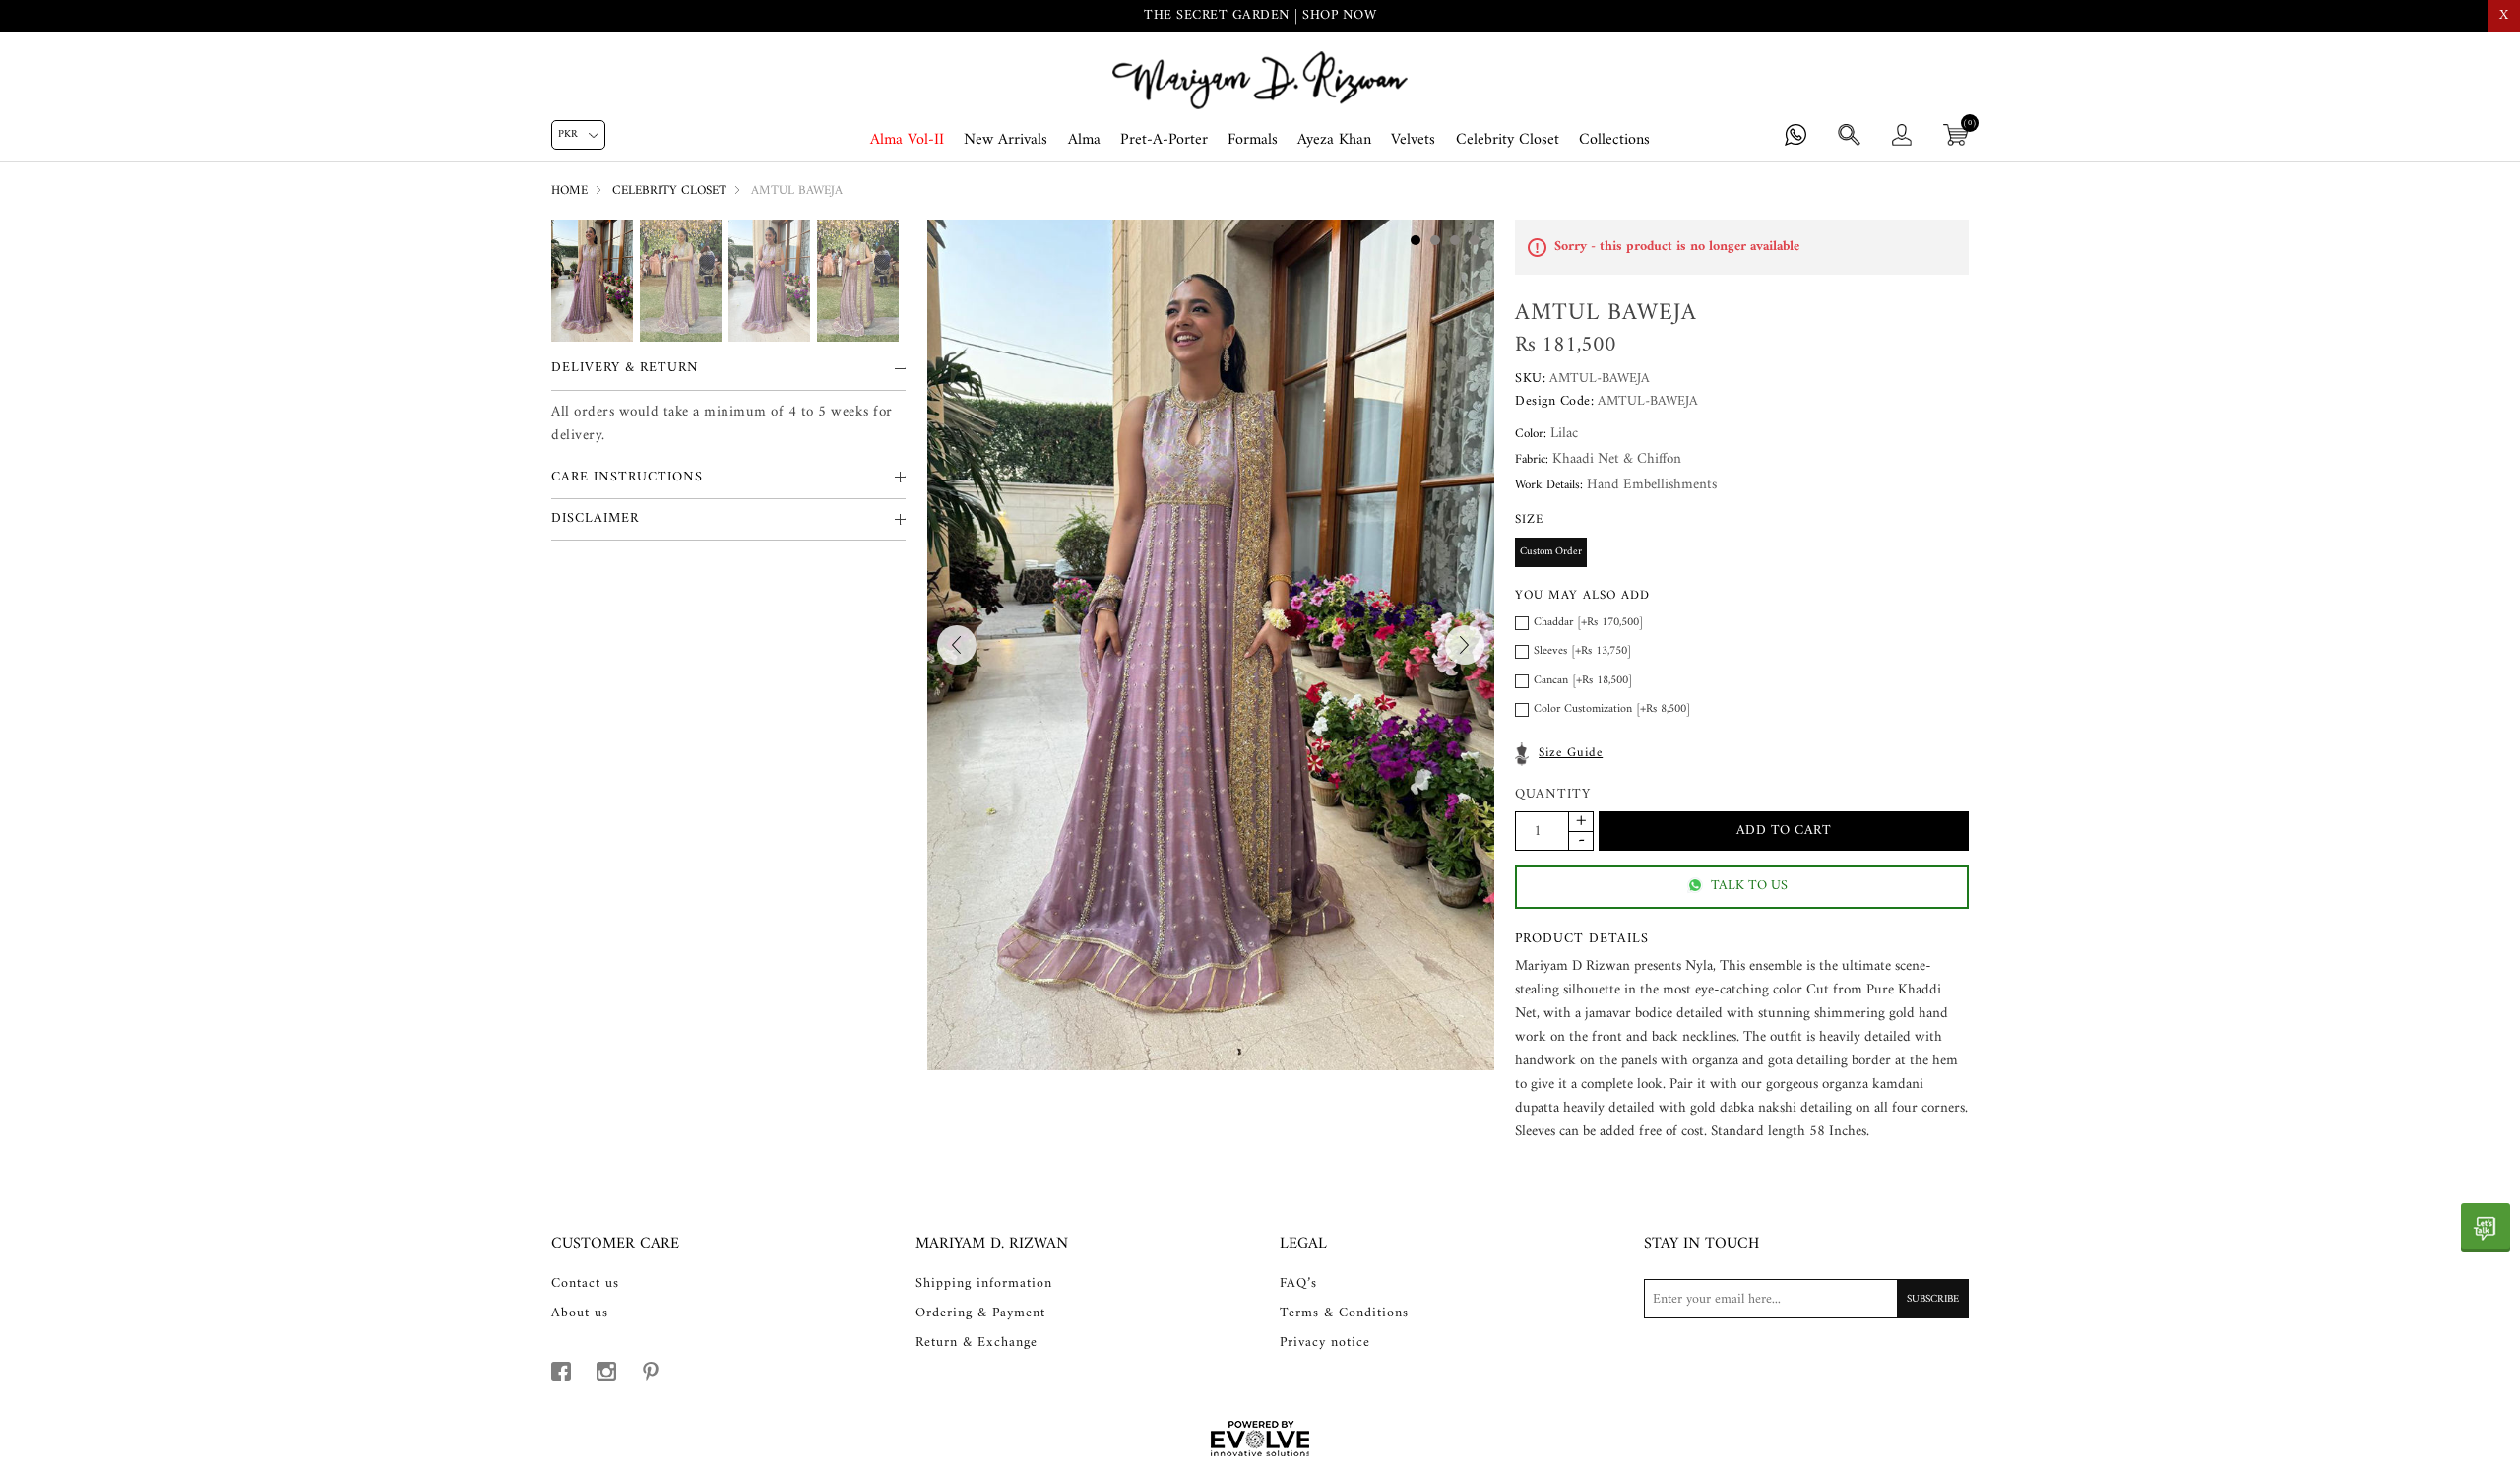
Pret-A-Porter (1164, 140)
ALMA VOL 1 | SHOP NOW (1260, 15)
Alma (1084, 140)
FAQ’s (1298, 1284)
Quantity (1553, 795)
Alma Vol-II (907, 140)
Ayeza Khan (1334, 140)
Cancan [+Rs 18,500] (1583, 681)
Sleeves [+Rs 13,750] (1582, 651)
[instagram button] (606, 1372)
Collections (1614, 140)
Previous (957, 645)
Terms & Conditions (1344, 1313)
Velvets (1413, 140)
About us (580, 1313)
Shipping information (984, 1284)
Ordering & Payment (980, 1313)
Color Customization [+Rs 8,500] (1612, 709)
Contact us (585, 1284)
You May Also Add (1582, 595)
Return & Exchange (976, 1343)
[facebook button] (561, 1372)
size (1529, 519)
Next (1465, 645)
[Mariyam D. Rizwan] (1260, 80)
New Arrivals (1006, 140)
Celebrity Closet (1508, 140)
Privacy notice (1325, 1343)
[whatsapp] (2486, 1228)
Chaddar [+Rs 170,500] (1588, 623)
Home (569, 191)
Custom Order (1551, 552)
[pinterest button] (651, 1372)
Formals (1253, 140)
